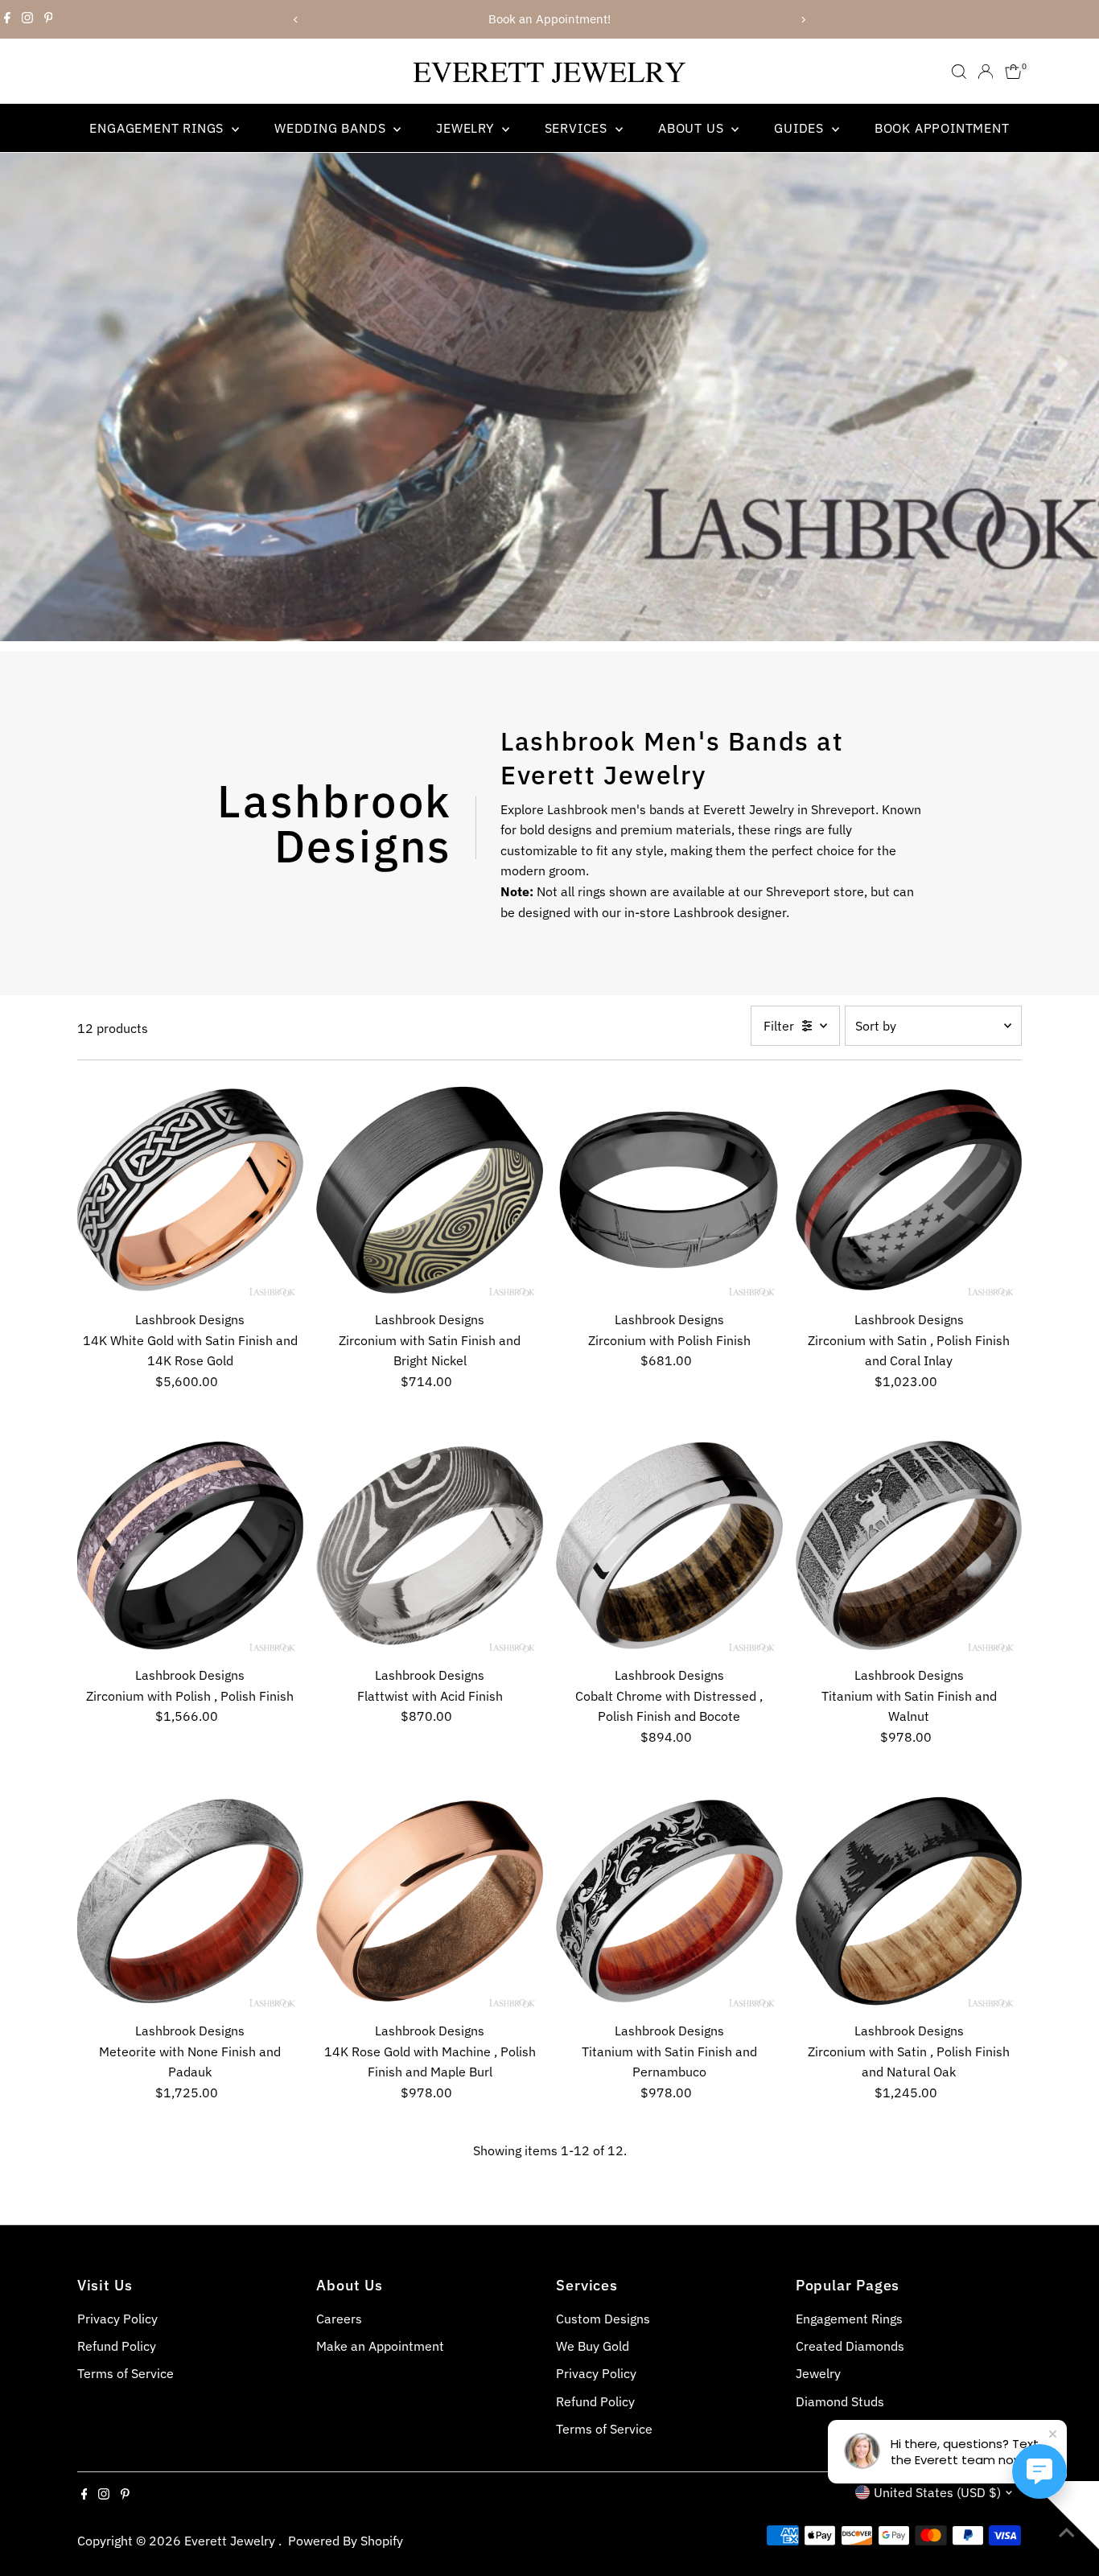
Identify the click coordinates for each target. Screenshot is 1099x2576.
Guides (801, 128)
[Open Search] (959, 72)
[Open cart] (1013, 72)
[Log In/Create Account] (986, 72)
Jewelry (467, 128)
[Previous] (296, 20)
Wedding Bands (332, 128)
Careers (339, 2319)
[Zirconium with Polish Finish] (669, 1190)
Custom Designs (603, 2319)
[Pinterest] (49, 19)
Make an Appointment (380, 2346)
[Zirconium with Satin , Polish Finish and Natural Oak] (909, 1901)
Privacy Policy (117, 2319)
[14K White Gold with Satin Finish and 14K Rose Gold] (191, 1190)
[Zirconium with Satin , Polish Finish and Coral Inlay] (909, 1190)
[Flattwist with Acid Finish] (430, 1545)
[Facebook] (7, 19)
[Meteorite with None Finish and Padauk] (191, 1901)
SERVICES (578, 128)
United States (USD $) (937, 2492)
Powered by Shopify (346, 2541)
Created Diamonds (850, 2346)
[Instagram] (27, 19)
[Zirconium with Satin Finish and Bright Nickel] (430, 1190)
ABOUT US (693, 128)
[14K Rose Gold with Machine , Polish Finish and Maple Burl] (430, 1901)
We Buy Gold (593, 2346)
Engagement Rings (158, 128)
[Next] (803, 20)
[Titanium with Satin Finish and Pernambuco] (669, 1901)
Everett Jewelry (231, 2541)
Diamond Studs (840, 2401)
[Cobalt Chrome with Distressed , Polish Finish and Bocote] (669, 1545)
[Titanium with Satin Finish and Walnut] (909, 1545)
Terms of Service (126, 2373)
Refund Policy (117, 2346)
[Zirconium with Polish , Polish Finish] (191, 1545)
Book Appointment (942, 128)
